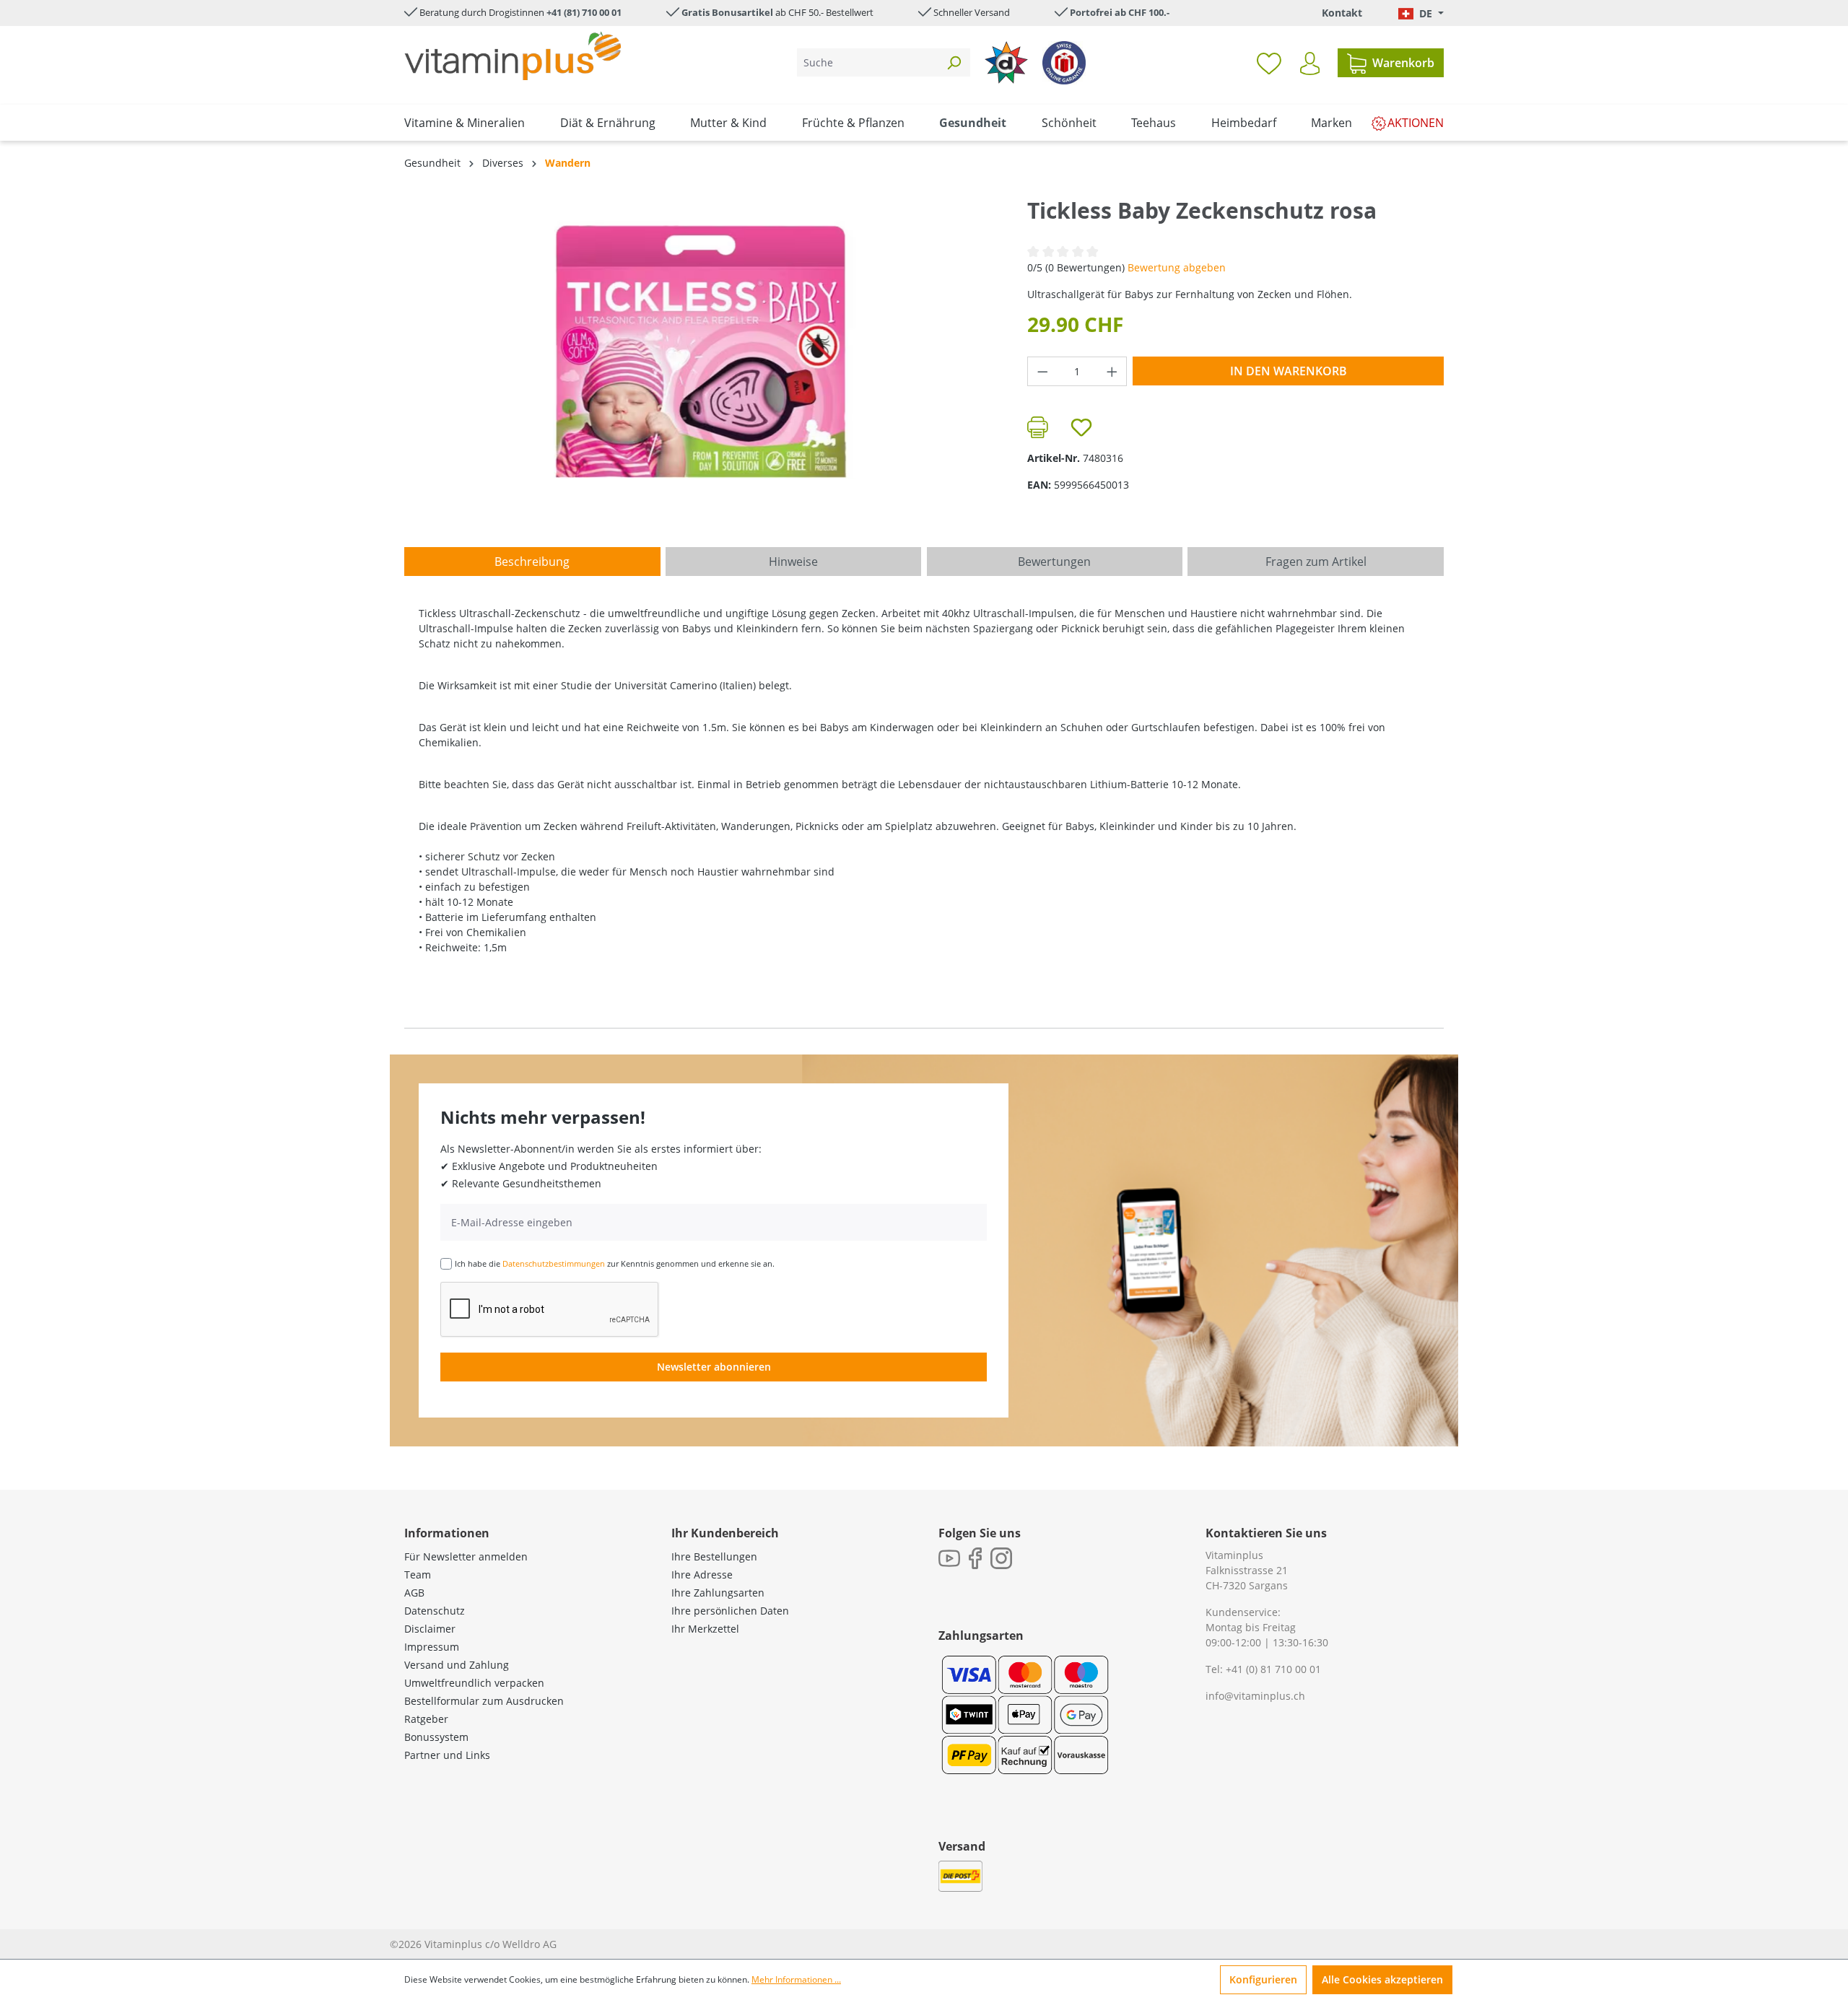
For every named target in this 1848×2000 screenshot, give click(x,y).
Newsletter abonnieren (714, 1367)
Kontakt (1342, 13)
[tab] (532, 562)
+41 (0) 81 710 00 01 (1273, 1669)
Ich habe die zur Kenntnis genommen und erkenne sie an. (615, 1263)
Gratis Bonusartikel (727, 12)
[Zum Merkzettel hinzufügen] (1081, 427)
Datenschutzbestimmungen (554, 1263)
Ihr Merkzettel (705, 1629)
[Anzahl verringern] (1042, 371)
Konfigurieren (1263, 1979)
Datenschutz (435, 1611)
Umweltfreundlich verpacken (474, 1683)
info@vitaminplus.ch (1255, 1696)
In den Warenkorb (1289, 371)
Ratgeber (426, 1719)
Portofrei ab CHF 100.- (1120, 12)
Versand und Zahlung (457, 1665)
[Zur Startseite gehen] (513, 56)
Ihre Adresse (702, 1575)
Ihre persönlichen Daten (730, 1611)
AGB (414, 1593)
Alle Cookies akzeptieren (1382, 1979)
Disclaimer (430, 1629)
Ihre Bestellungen (714, 1556)
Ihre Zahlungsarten (718, 1593)
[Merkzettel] (1269, 63)
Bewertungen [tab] (1054, 562)
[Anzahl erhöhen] (1112, 371)
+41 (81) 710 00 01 (584, 12)
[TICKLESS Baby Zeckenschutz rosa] (701, 351)
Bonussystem (436, 1737)
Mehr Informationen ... (796, 1979)
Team (418, 1575)
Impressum (432, 1647)
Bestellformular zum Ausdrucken (484, 1701)
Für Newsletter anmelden (466, 1556)
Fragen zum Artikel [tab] (1316, 562)
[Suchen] (954, 62)
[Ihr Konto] (1310, 64)
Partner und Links (447, 1755)
